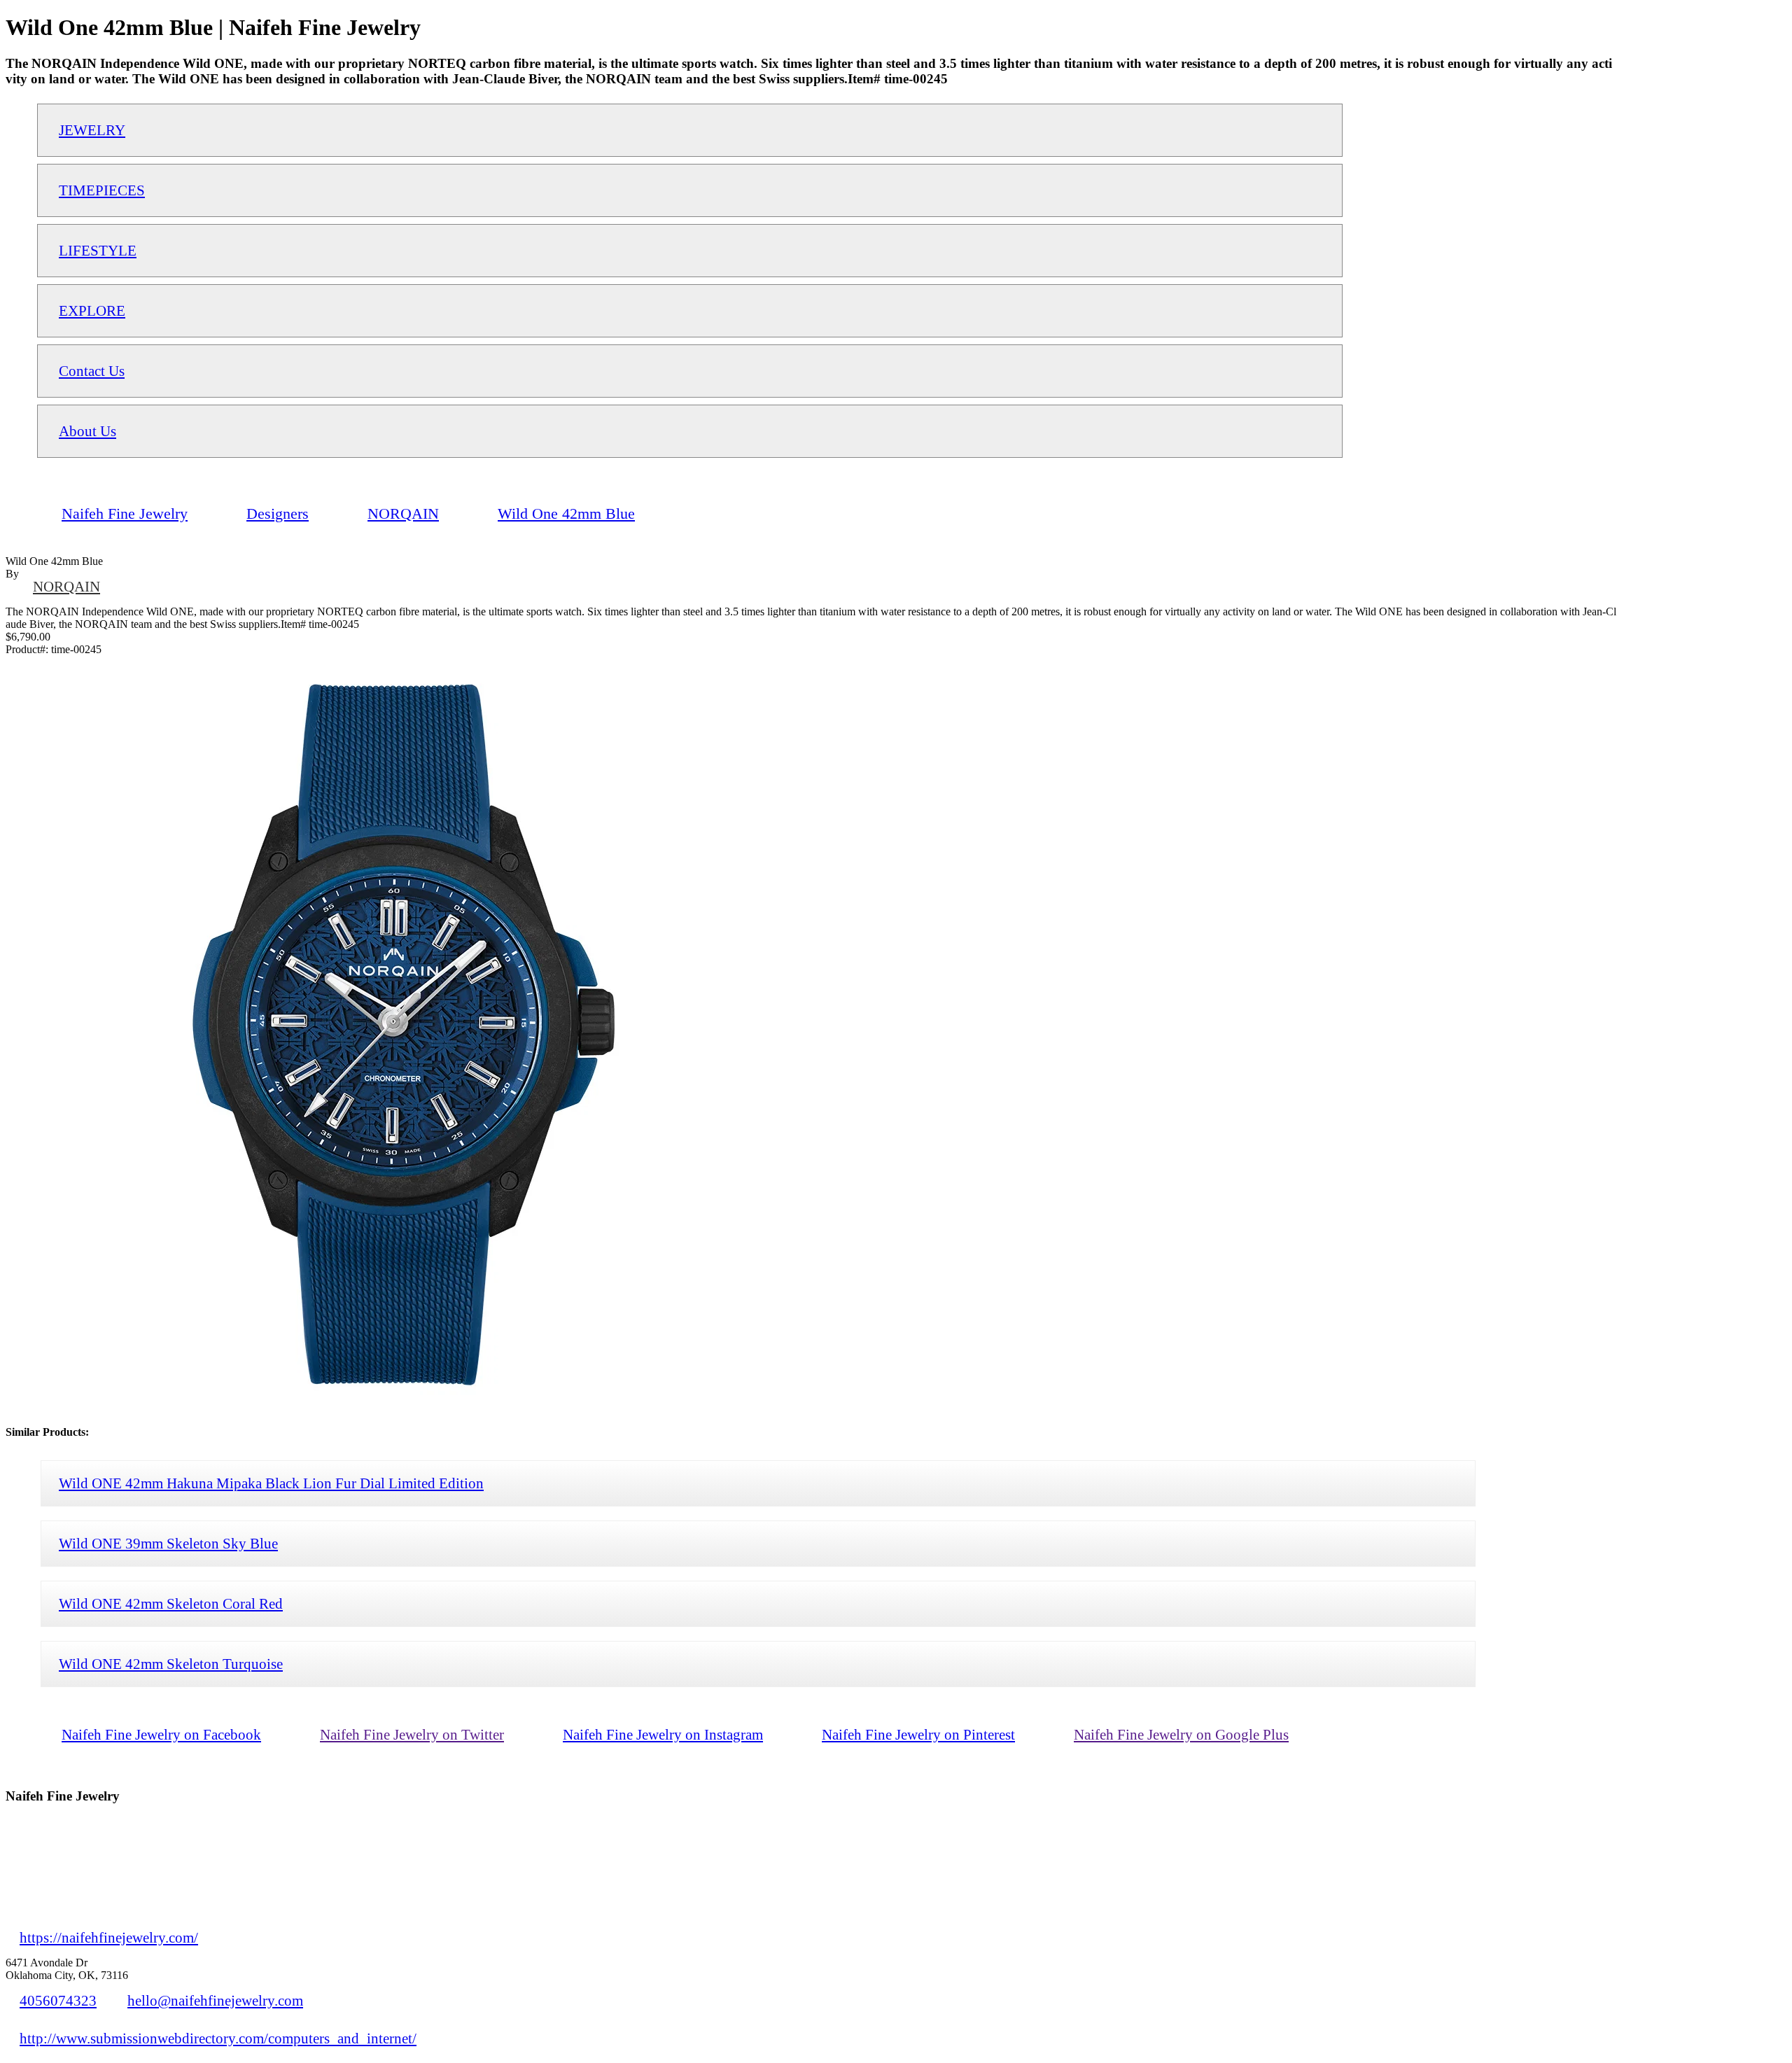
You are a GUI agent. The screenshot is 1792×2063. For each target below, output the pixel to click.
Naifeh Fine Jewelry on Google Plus (1181, 1734)
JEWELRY (92, 130)
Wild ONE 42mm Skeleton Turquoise (171, 1664)
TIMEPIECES (102, 190)
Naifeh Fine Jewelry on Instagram (663, 1734)
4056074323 (58, 2000)
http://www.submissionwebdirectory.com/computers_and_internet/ (218, 2038)
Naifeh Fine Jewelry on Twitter (412, 1734)
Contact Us (92, 371)
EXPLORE (92, 310)
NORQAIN (66, 586)
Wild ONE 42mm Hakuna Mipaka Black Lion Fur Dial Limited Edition (271, 1483)
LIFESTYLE (98, 250)
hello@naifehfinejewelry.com (215, 2000)
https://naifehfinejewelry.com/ (109, 1937)
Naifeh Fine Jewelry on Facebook (161, 1734)
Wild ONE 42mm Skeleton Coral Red (171, 1603)
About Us (87, 431)
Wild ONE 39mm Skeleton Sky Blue (168, 1543)
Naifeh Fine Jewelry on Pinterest (918, 1734)
